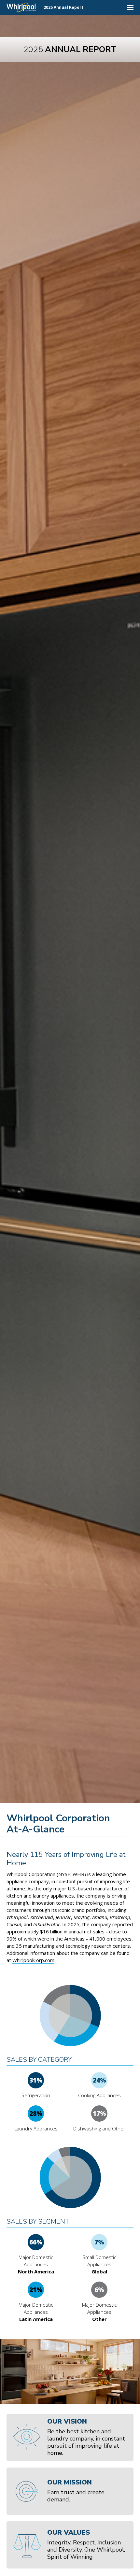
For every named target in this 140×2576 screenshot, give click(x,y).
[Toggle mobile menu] (130, 7)
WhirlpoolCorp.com (33, 1960)
